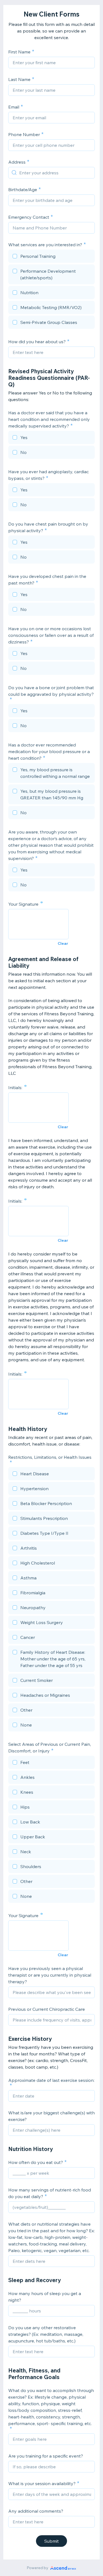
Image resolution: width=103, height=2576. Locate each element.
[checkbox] (51, 257)
